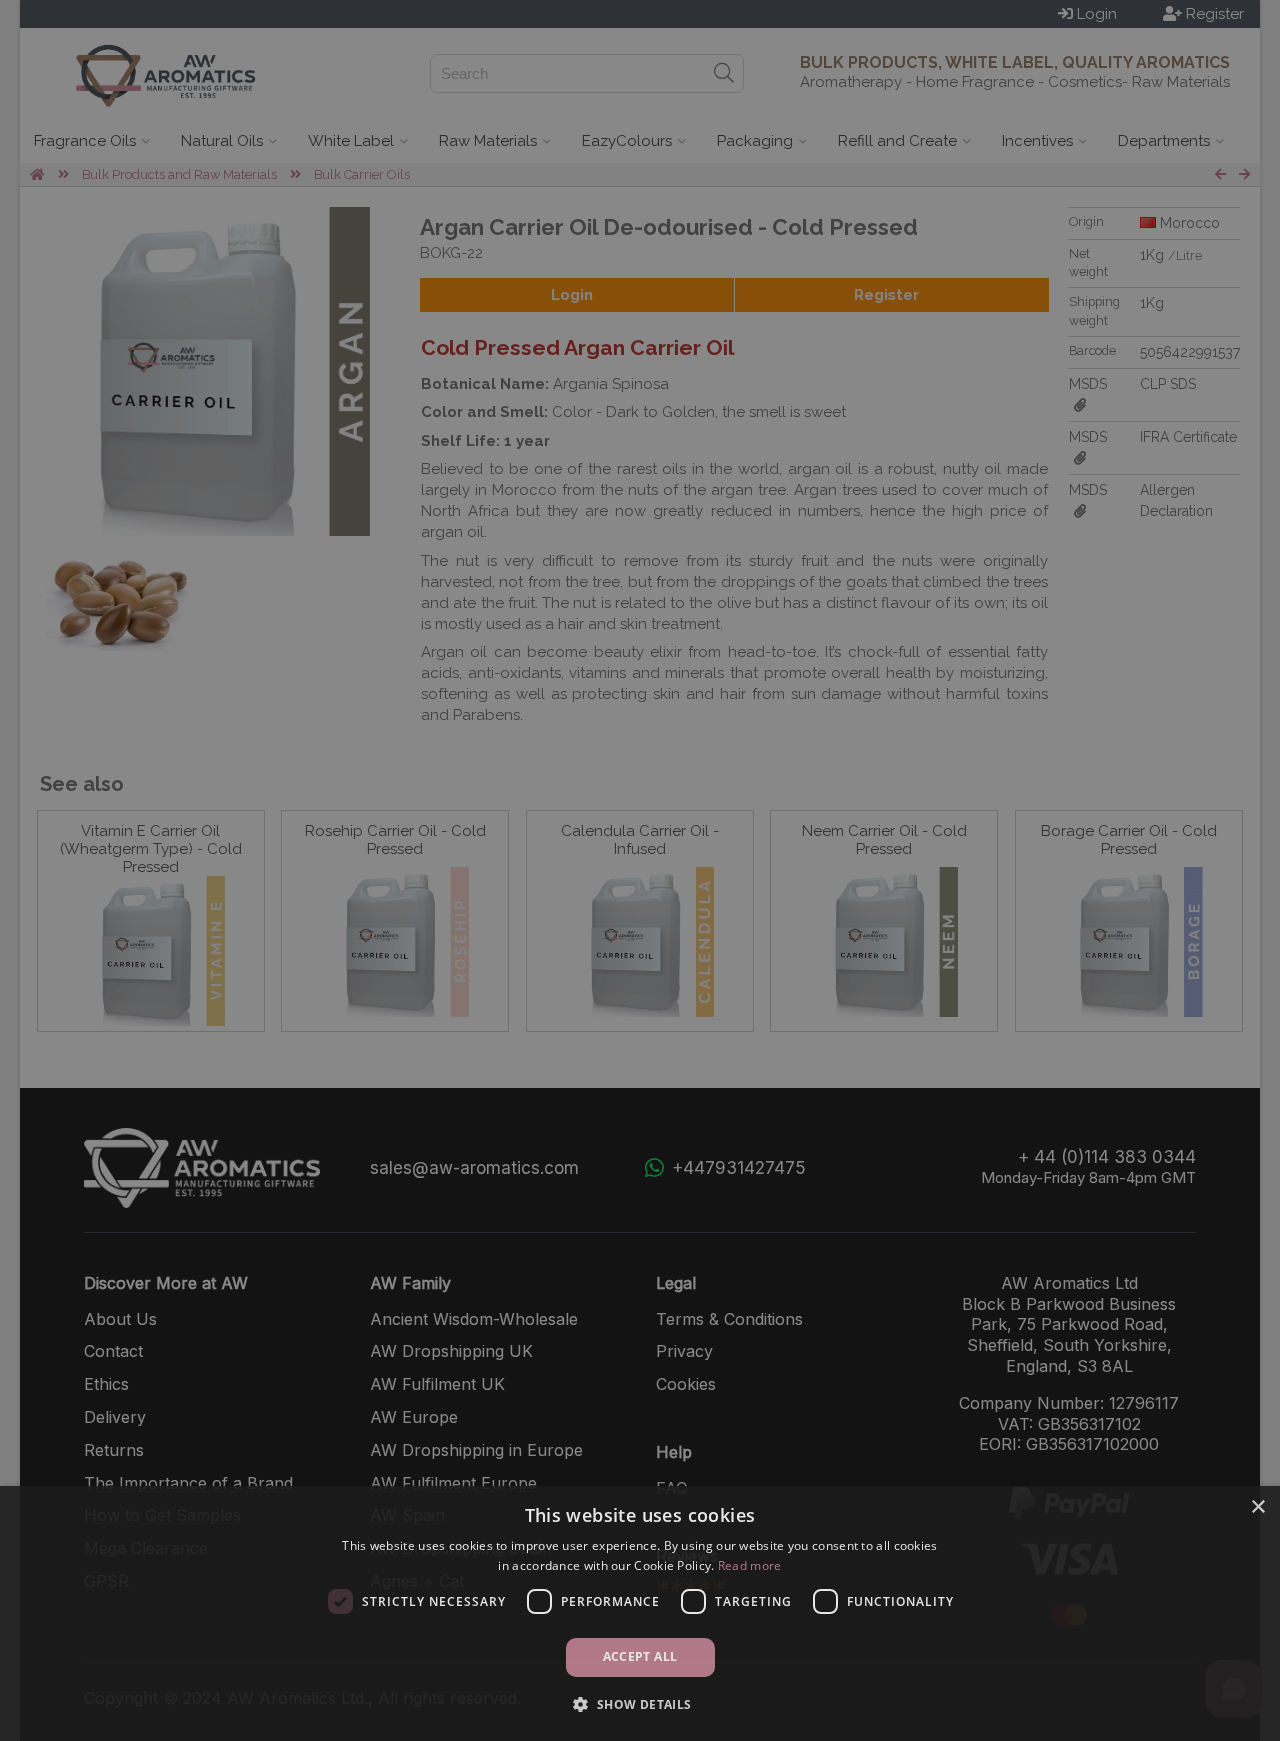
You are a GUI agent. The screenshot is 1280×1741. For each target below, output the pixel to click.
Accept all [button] (640, 1656)
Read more (750, 1565)
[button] (639, 1704)
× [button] (1257, 1507)
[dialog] (640, 1613)
